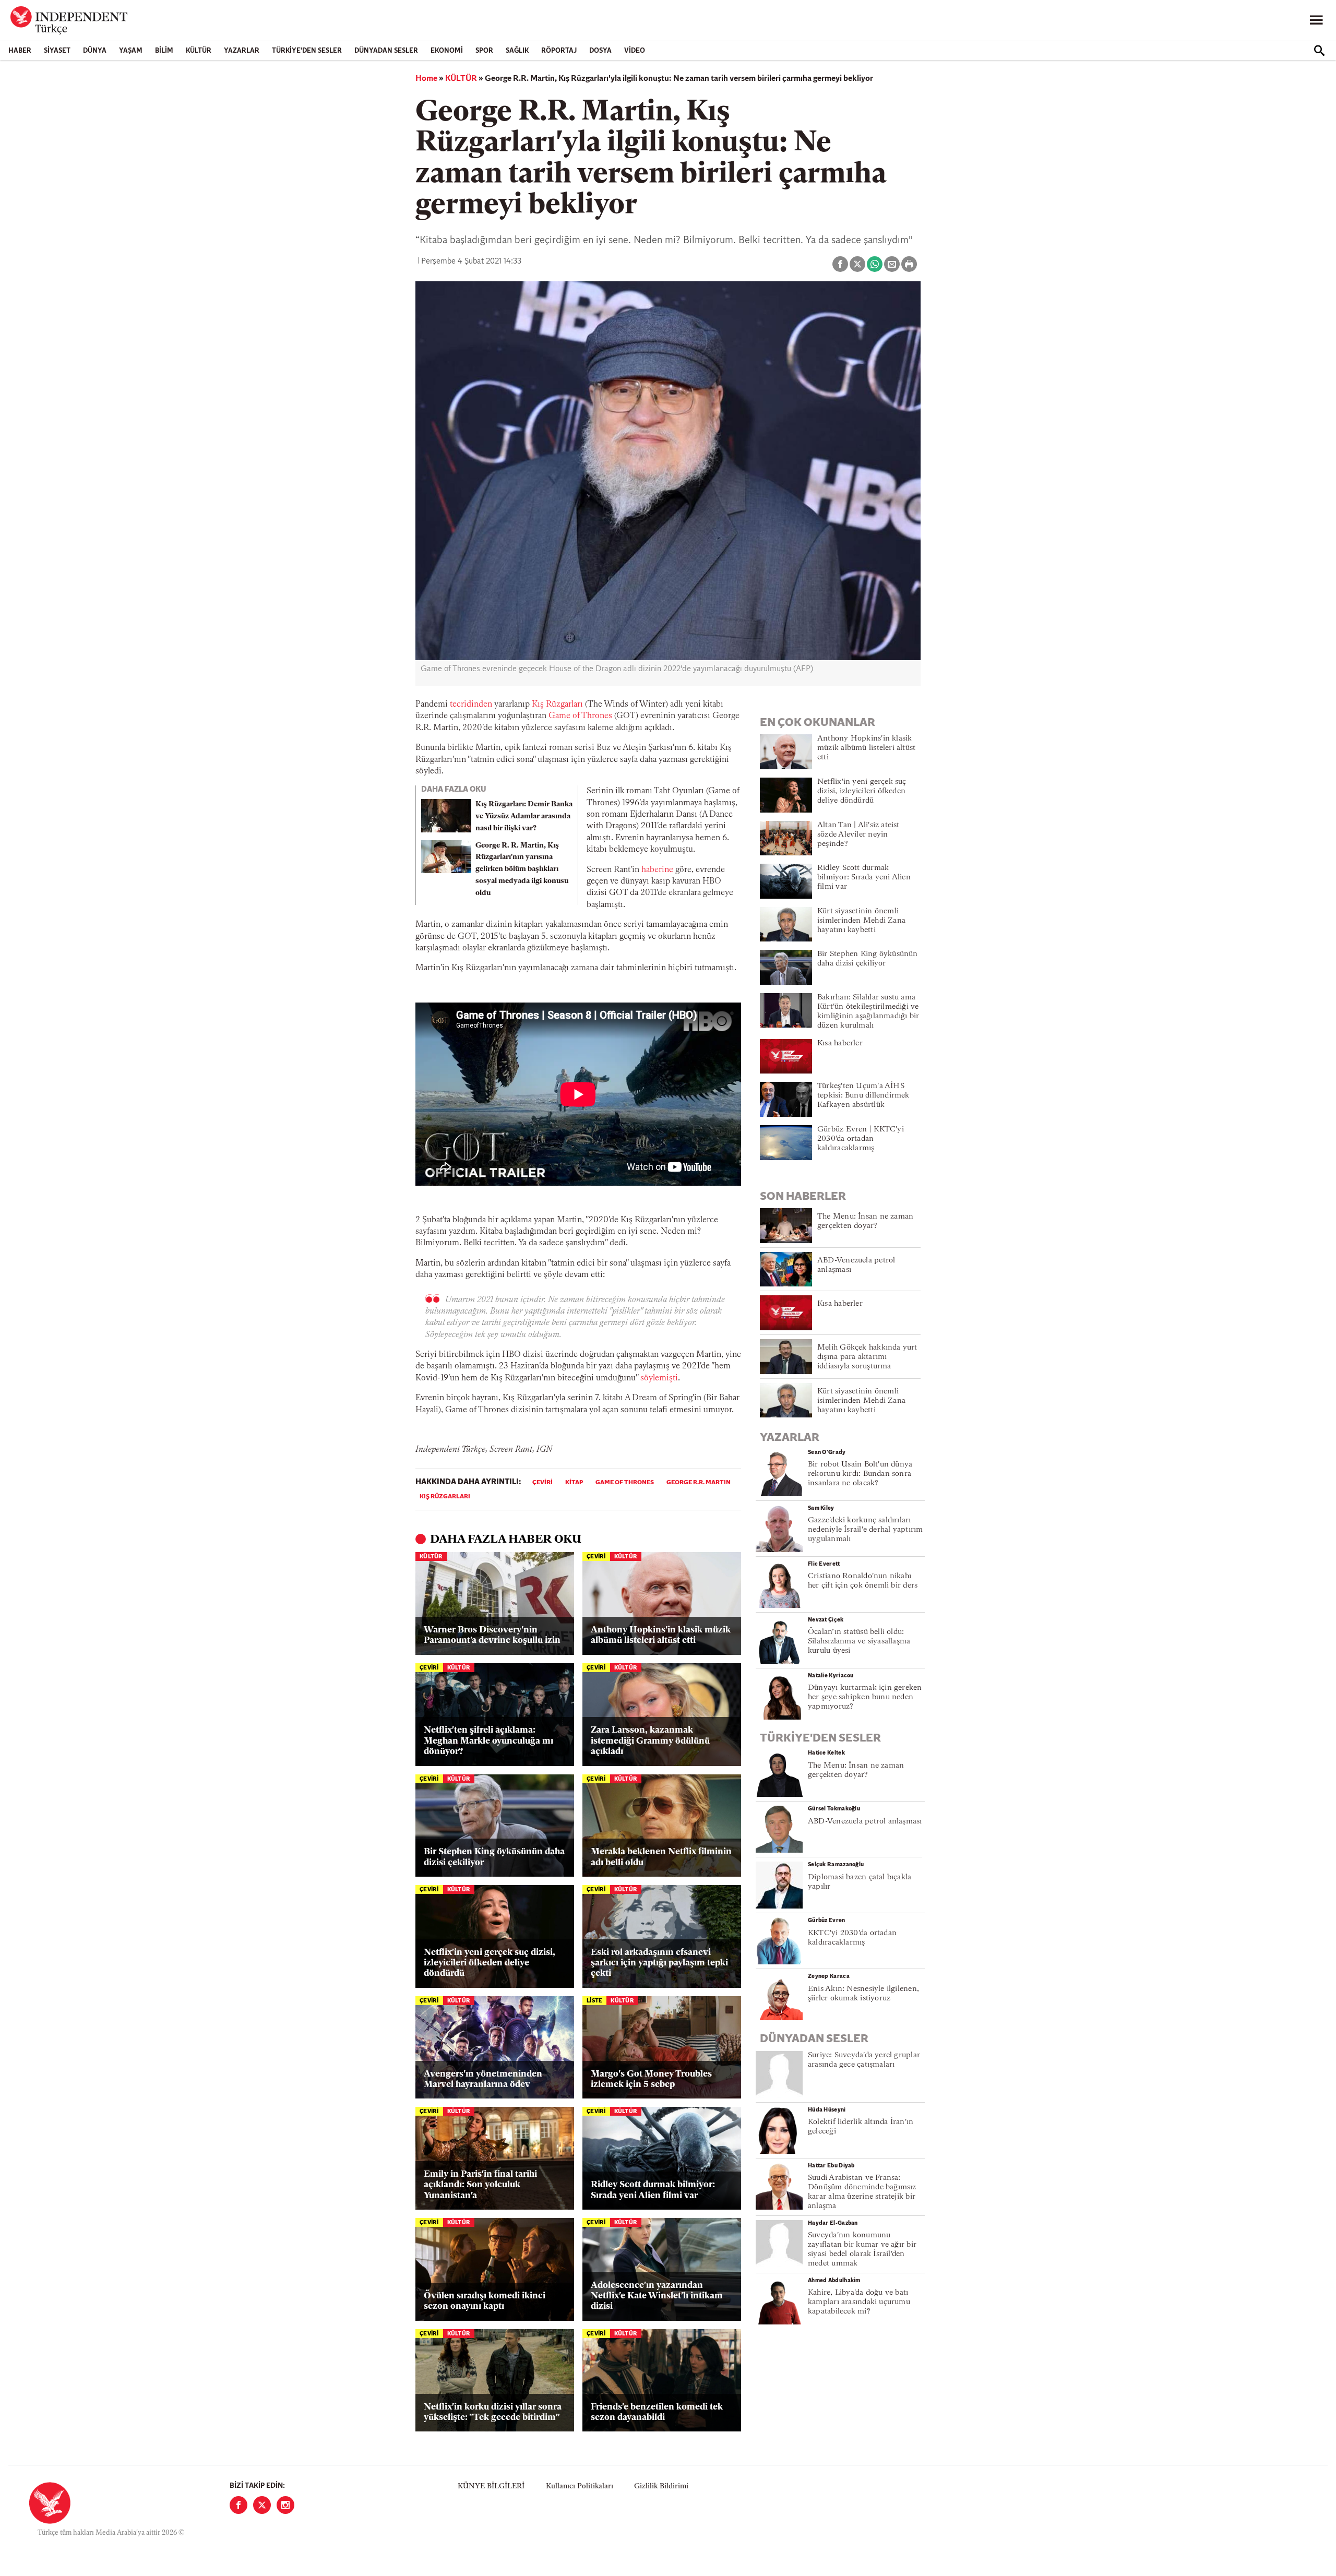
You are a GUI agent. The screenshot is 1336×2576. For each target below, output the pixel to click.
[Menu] (1316, 20)
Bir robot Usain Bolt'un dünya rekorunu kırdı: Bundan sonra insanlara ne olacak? (860, 1474)
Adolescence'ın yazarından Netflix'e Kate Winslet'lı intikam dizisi (657, 2296)
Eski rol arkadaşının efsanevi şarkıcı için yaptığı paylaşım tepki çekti (659, 1963)
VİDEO (635, 51)
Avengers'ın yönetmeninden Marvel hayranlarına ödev (483, 2079)
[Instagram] (285, 2505)
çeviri (542, 1483)
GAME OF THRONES (625, 1483)
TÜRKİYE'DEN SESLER (307, 51)
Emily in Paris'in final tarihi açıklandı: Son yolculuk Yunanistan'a (480, 2185)
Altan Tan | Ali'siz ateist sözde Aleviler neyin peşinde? (858, 835)
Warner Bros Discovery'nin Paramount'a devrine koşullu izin (492, 1635)
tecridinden (471, 705)
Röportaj (559, 51)
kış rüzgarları (445, 1497)
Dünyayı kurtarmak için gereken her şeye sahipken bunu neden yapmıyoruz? (865, 1697)
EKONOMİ (447, 51)
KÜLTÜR (199, 51)
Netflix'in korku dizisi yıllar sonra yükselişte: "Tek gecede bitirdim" (493, 2412)
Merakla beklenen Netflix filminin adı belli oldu (661, 1857)
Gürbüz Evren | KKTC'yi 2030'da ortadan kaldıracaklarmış (861, 1139)
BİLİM (164, 51)
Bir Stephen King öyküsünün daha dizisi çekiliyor (494, 1857)
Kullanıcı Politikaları (580, 2486)
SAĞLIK (517, 51)
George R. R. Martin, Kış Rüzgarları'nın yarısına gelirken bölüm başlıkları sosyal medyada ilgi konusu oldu (522, 869)
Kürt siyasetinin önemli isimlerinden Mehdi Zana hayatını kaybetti (861, 921)
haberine (657, 870)
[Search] (1319, 51)
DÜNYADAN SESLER (386, 51)
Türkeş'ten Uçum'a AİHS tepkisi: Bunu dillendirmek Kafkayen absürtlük (863, 1096)
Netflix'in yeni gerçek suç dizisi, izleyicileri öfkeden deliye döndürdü (490, 1963)
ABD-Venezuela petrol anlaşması (865, 1822)
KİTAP (574, 1483)
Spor (484, 51)
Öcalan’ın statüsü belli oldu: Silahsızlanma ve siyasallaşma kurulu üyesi (859, 1642)
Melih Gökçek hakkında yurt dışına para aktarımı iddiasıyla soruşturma (867, 1357)
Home (426, 79)
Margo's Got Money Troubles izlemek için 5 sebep (651, 2079)
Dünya (95, 51)
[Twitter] (262, 2505)
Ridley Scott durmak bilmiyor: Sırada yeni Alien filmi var (653, 2190)
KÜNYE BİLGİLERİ (491, 2486)
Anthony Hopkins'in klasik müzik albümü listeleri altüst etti (661, 1635)
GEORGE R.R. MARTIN (699, 1483)
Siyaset (57, 51)
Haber (20, 51)
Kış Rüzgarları (557, 705)
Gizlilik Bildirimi (661, 2486)
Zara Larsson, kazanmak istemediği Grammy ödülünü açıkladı (650, 1741)
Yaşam (131, 51)
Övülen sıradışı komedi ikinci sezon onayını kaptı (485, 2301)
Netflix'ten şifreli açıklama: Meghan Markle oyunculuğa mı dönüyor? (488, 1741)
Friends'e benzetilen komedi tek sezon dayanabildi (657, 2412)
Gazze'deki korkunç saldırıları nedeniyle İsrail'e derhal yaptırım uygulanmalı (865, 1530)
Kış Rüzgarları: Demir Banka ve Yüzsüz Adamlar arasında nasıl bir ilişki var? (524, 816)
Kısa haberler (840, 1043)
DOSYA (600, 51)
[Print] (909, 264)
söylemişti (659, 1378)
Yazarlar (242, 51)
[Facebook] (238, 2505)
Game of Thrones (580, 716)
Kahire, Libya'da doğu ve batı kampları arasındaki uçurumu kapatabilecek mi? (859, 2302)
